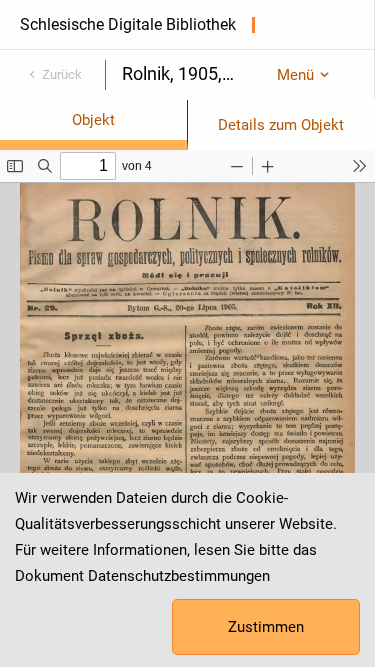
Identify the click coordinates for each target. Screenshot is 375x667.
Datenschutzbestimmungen (179, 576)
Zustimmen (266, 627)
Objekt (93, 120)
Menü (295, 75)
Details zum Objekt (281, 125)
